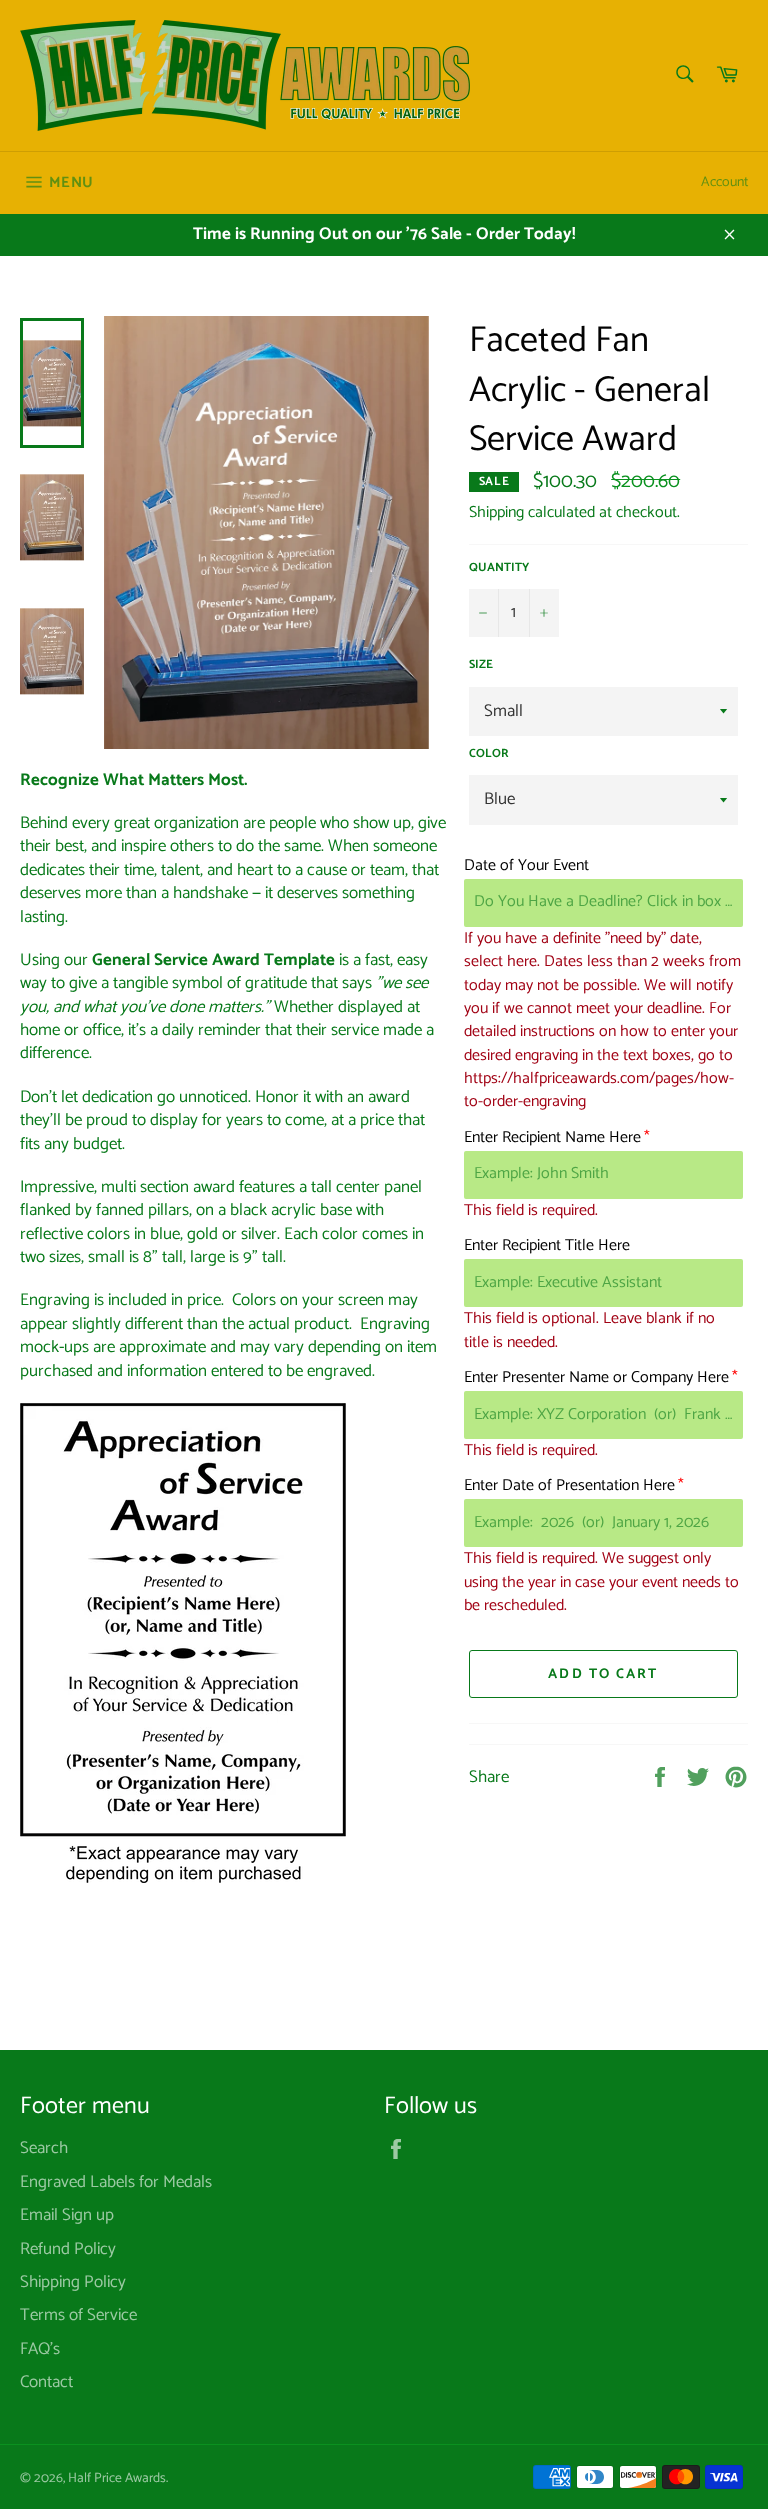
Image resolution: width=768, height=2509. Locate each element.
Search (44, 2148)
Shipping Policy (73, 2282)
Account (724, 182)
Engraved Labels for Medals (116, 2182)
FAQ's (40, 2349)
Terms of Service (78, 2315)
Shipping (496, 512)
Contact (46, 2382)
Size (481, 665)
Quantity (499, 568)
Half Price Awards (117, 2478)
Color (489, 754)
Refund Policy (68, 2249)
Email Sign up (67, 2215)
